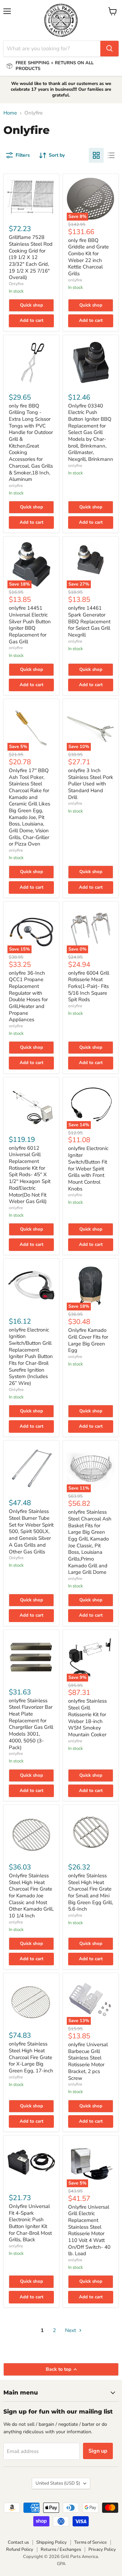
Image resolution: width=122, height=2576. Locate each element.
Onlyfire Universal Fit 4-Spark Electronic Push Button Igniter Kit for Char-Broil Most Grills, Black (30, 2223)
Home (10, 113)
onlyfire (75, 280)
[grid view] (96, 155)
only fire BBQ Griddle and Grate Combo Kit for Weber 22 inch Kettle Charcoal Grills (88, 257)
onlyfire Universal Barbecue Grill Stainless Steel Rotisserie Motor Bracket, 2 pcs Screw (88, 2061)
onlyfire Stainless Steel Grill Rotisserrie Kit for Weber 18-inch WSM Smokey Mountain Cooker (87, 1718)
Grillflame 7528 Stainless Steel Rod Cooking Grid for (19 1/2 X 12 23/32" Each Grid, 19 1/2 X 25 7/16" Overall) (31, 257)
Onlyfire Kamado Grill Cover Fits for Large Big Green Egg (88, 1340)
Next (71, 2330)
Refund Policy (20, 2549)
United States (58, 2483)
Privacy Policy (102, 2549)
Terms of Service (90, 2542)
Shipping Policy (52, 2542)
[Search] (109, 49)
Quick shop (32, 305)
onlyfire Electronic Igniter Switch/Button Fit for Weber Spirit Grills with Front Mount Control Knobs (88, 1168)
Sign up (98, 2451)
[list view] (111, 155)
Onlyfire (16, 284)
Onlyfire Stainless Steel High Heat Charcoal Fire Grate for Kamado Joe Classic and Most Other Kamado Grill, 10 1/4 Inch (31, 1896)
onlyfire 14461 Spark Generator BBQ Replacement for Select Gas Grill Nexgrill (89, 621)
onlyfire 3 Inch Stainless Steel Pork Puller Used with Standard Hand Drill (91, 784)
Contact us (18, 2542)
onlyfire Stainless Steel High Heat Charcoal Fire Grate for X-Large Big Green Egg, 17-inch (31, 2057)
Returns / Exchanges (61, 2549)
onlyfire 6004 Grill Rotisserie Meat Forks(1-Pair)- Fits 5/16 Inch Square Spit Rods (89, 986)
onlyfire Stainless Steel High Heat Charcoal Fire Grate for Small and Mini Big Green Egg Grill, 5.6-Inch (90, 1892)
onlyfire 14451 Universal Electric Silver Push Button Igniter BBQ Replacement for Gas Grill (30, 625)
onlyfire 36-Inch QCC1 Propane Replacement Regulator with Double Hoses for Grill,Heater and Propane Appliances (28, 996)
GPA (61, 2564)
